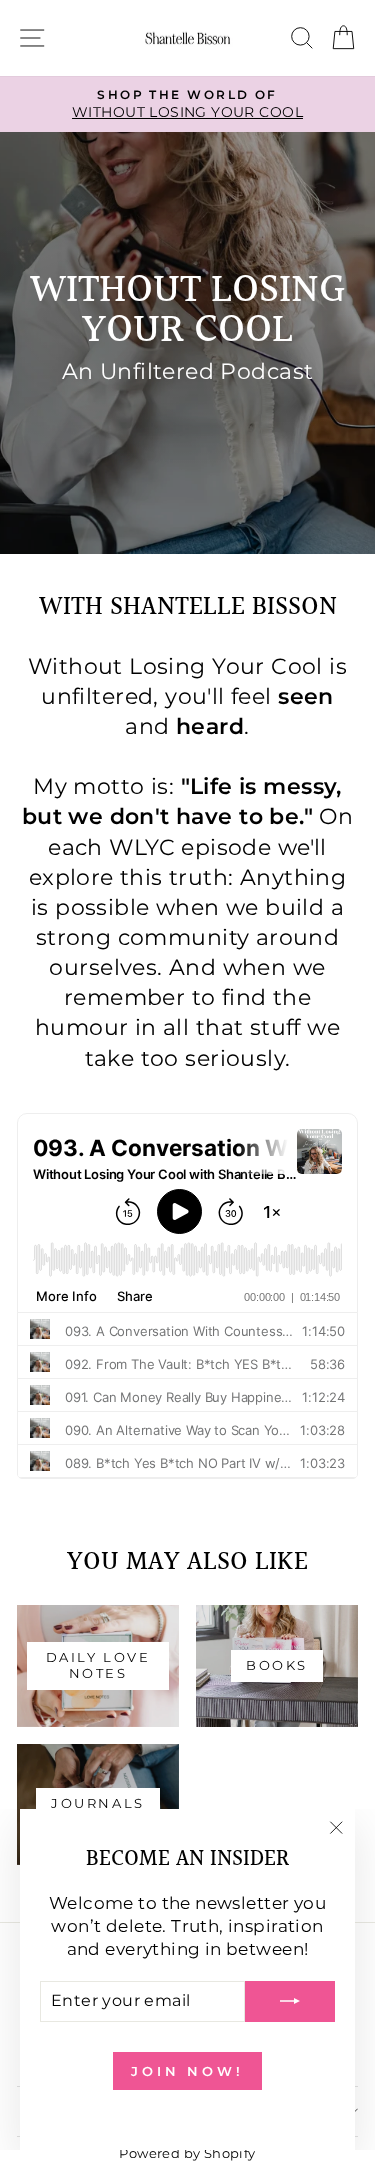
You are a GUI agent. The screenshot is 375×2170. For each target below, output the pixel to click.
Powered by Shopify (187, 2153)
